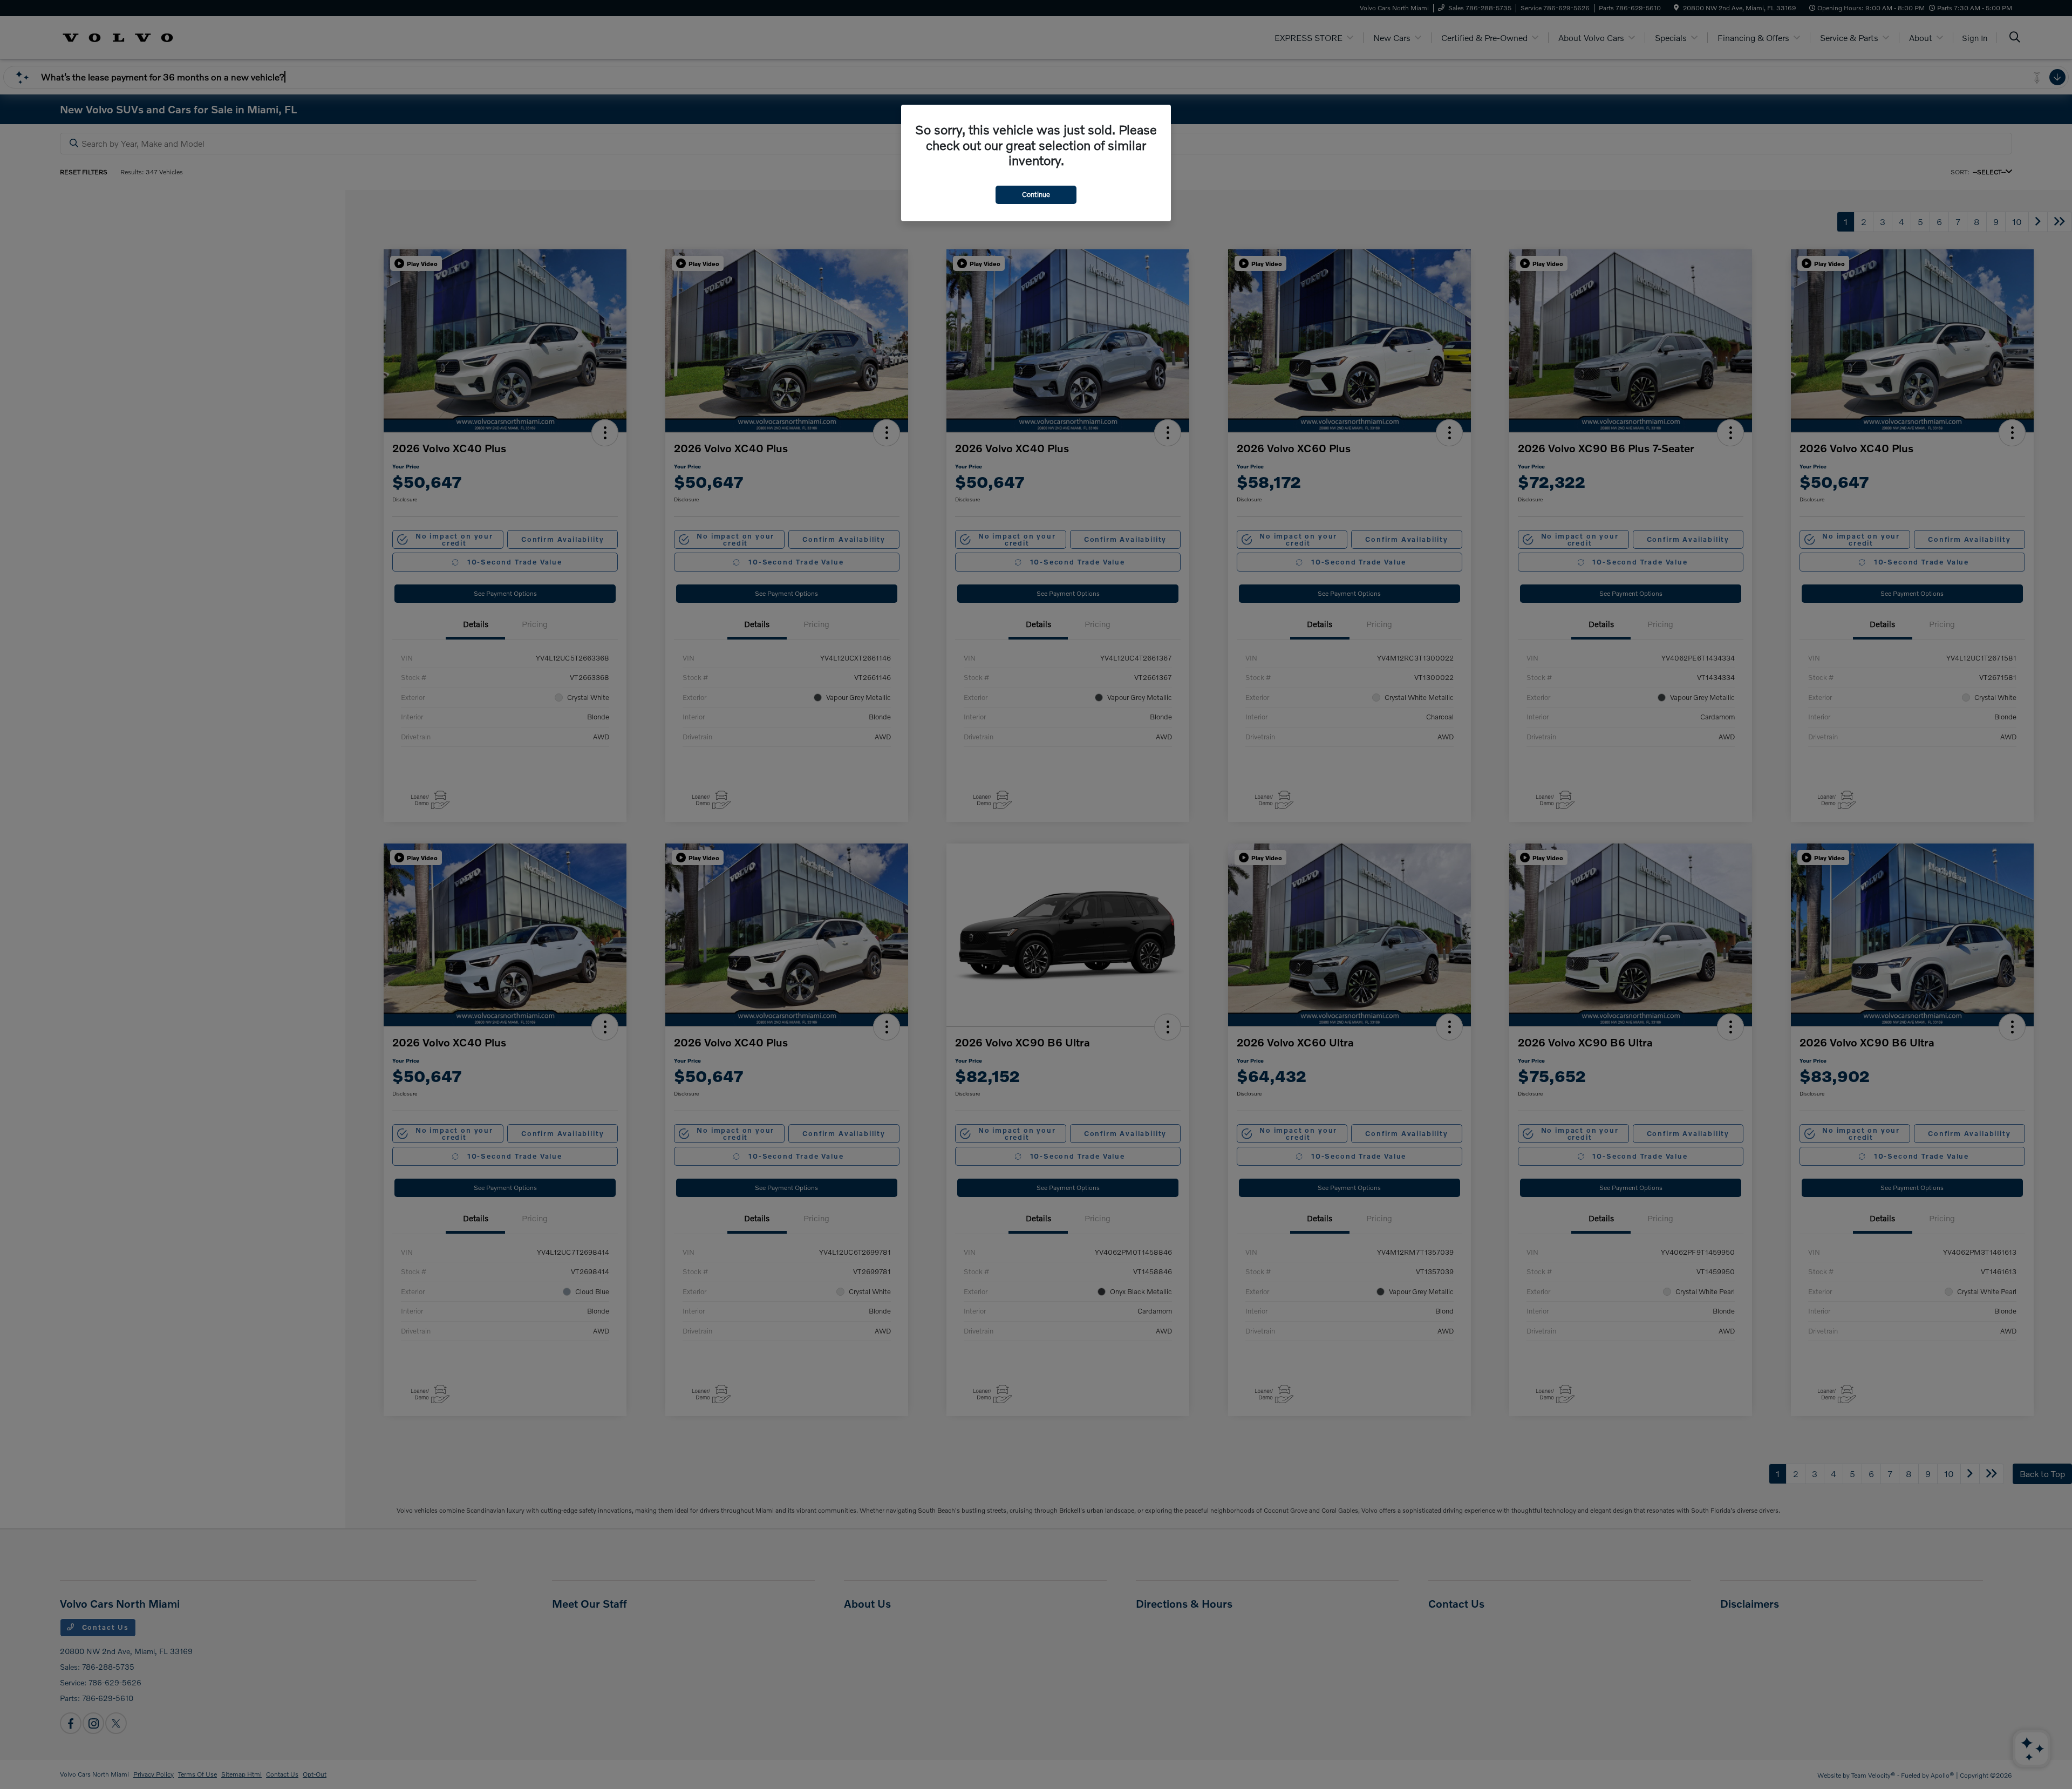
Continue (1036, 194)
